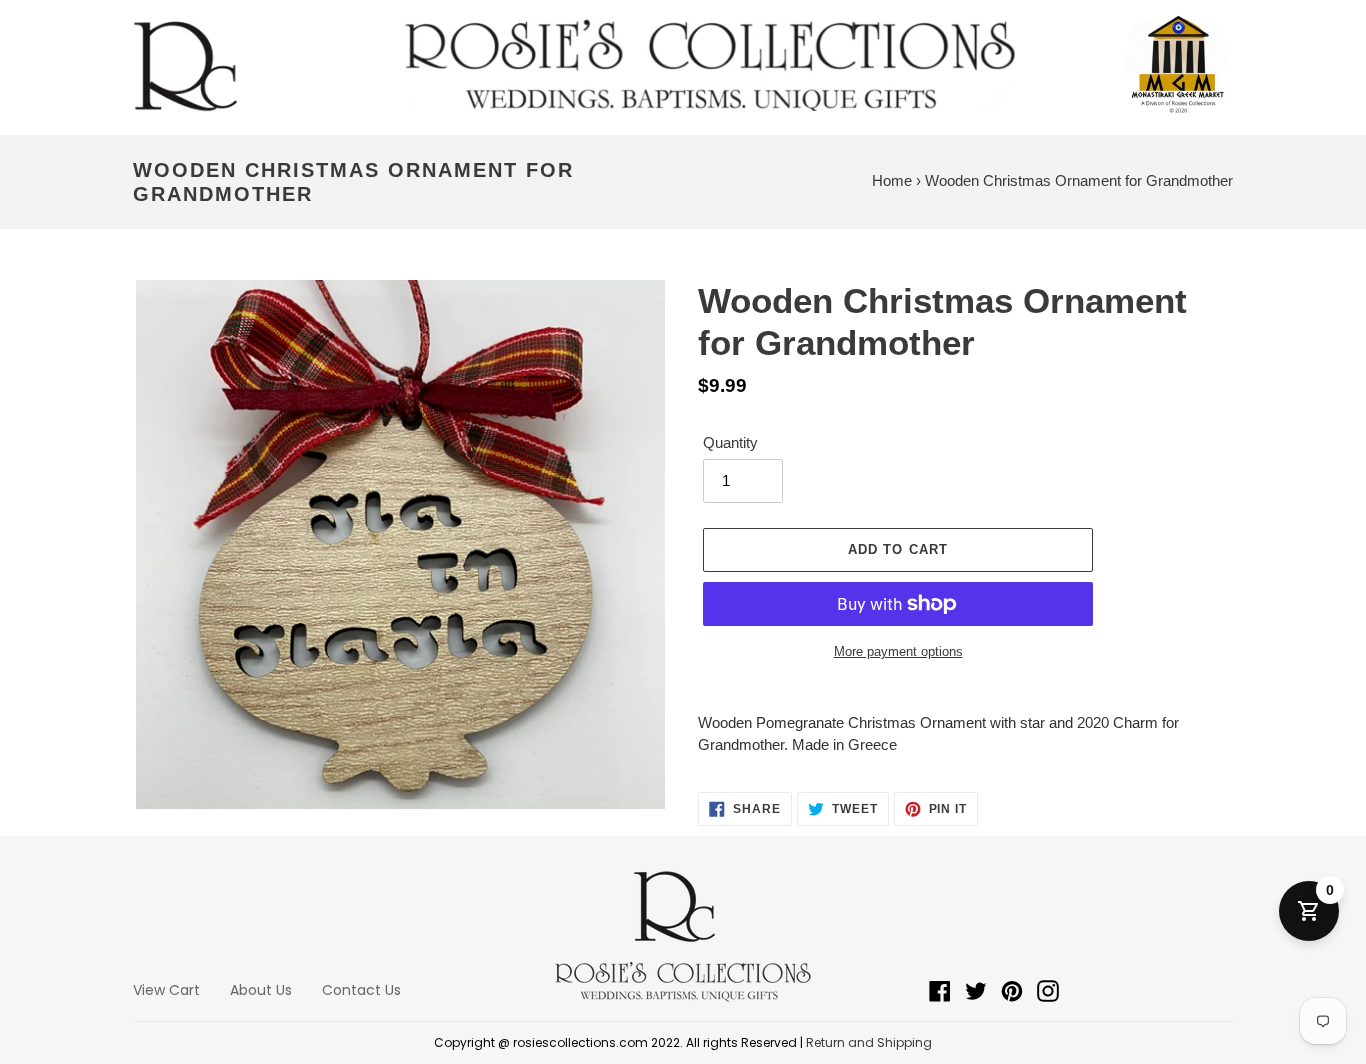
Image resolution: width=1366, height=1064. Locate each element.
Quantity (730, 442)
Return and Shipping (869, 1042)
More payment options (898, 651)
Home (892, 180)
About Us (261, 990)
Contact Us (361, 990)
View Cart (166, 990)
